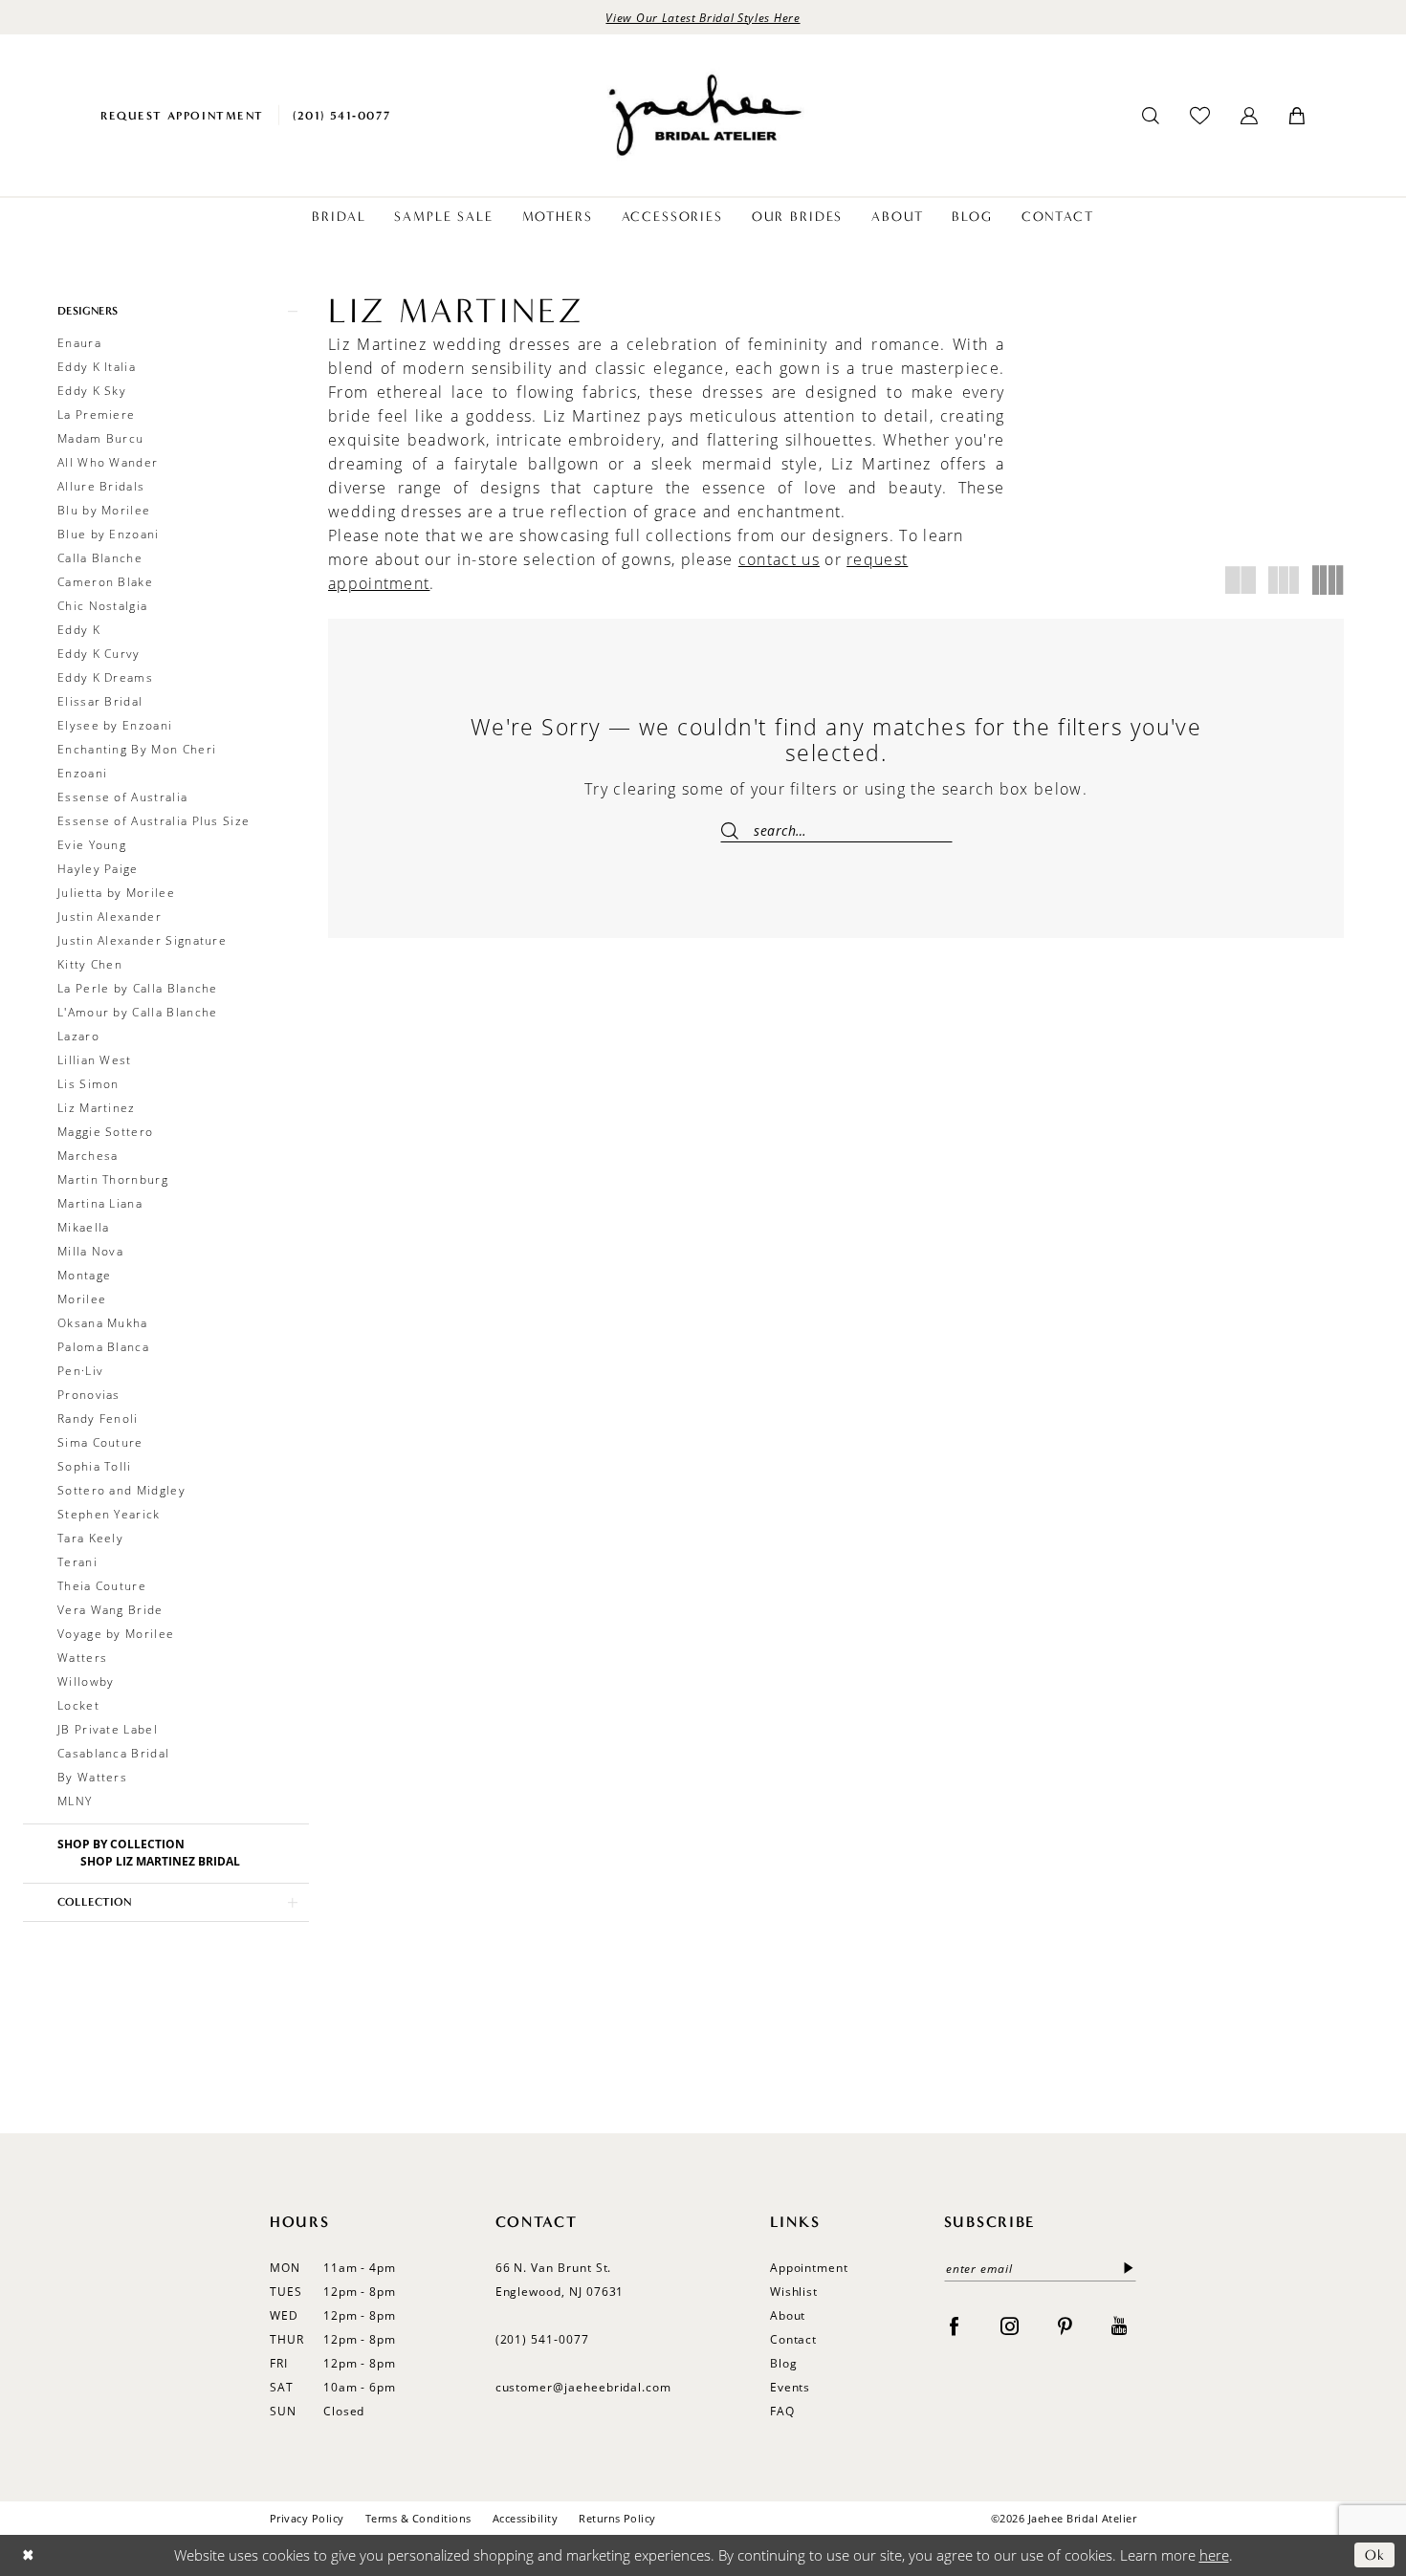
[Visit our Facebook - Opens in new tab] (954, 2325)
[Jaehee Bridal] (703, 115)
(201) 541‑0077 (542, 2339)
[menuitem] (182, 115)
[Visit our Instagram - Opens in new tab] (1010, 2325)
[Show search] (1151, 116)
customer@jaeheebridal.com (584, 2387)
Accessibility (525, 2518)
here (1214, 2555)
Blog (784, 2363)
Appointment (809, 2268)
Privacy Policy (307, 2518)
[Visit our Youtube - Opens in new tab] (1119, 2325)
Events (791, 2387)
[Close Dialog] (28, 2555)
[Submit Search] (737, 830)
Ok (1375, 2555)
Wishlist (794, 2292)
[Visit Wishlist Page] (1200, 115)
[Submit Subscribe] (1125, 2269)
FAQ (782, 2411)
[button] (1249, 116)
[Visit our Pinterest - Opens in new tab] (1065, 2325)
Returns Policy (617, 2518)
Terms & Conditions (418, 2518)
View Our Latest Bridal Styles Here (703, 17)
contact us (779, 559)
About (788, 2315)
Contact (794, 2339)
